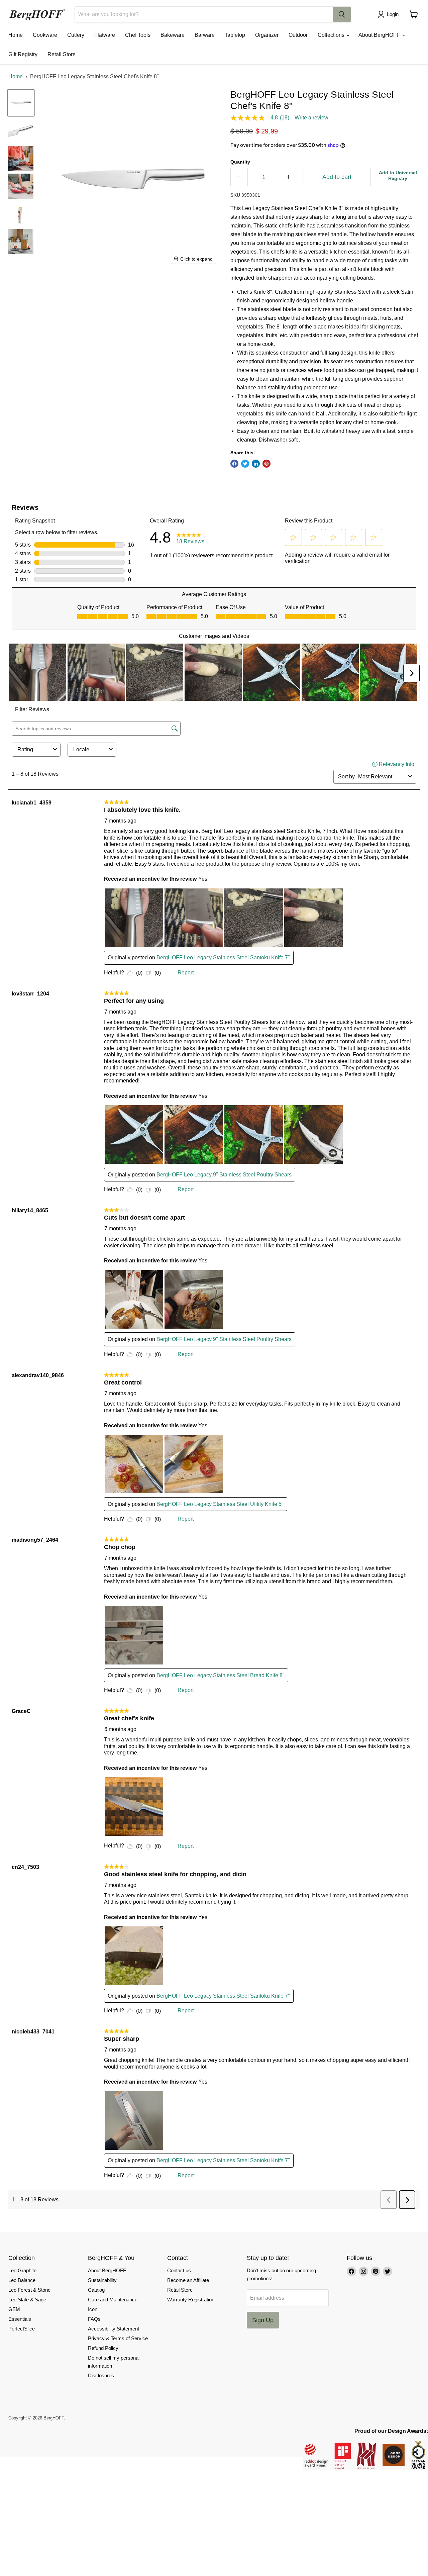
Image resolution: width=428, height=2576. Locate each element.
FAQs (94, 2319)
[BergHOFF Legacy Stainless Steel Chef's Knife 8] (21, 103)
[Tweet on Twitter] (245, 464)
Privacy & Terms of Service (118, 2338)
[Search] (342, 14)
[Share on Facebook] (234, 464)
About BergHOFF (380, 35)
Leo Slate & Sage (27, 2300)
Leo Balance (22, 2280)
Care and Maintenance (113, 2300)
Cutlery (76, 35)
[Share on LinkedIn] (256, 464)
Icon (93, 2309)
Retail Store (62, 54)
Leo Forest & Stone (29, 2290)
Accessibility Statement (114, 2329)
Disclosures (101, 2375)
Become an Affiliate (188, 2280)
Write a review (311, 118)
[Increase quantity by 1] (289, 177)
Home (16, 35)
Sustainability (102, 2280)
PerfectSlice (22, 2329)
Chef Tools (138, 35)
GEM (14, 2309)
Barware (205, 35)
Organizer (267, 35)
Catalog (96, 2290)
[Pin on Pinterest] (266, 464)
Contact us (179, 2270)
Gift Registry (23, 54)
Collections (332, 35)
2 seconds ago (398, 175)
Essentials (20, 2319)
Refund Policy (103, 2348)
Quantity (240, 162)
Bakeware (173, 35)
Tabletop (235, 35)
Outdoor (298, 35)
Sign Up (263, 2320)
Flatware (105, 35)
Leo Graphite (22, 2270)
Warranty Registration (191, 2300)
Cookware (45, 35)
